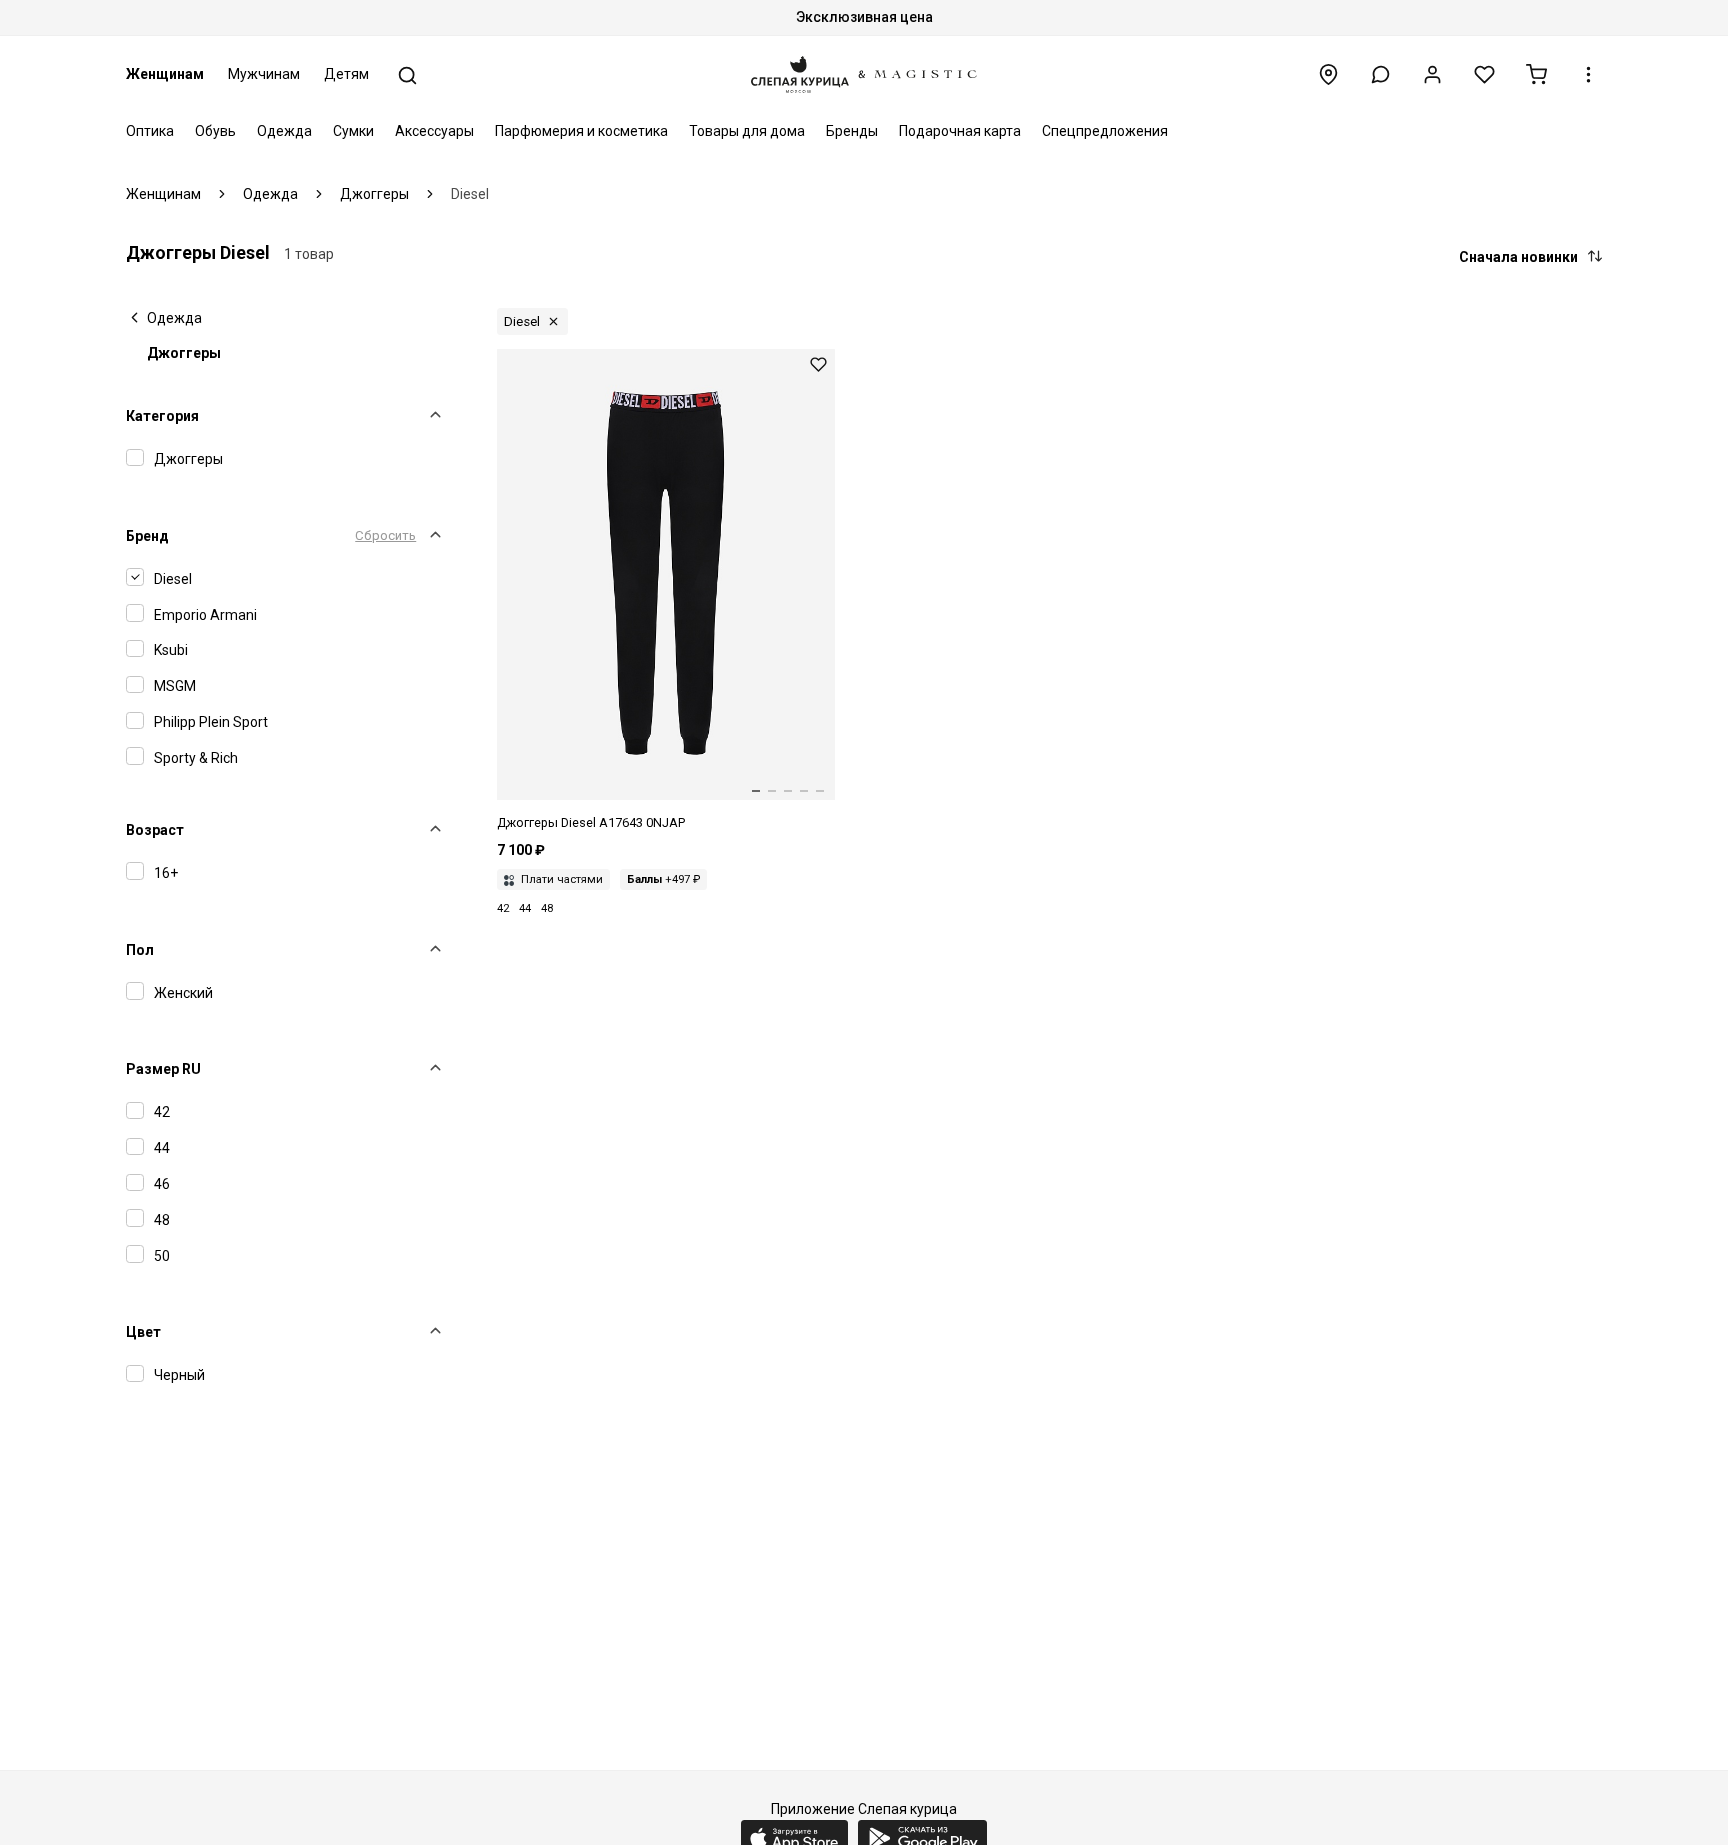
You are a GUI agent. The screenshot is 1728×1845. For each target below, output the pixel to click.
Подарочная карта (960, 131)
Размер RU (163, 1069)
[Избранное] (1484, 74)
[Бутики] (1328, 74)
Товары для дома (747, 131)
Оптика (150, 131)
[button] (1380, 74)
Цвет (143, 1332)
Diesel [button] (522, 321)
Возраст (155, 830)
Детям (346, 74)
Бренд (147, 536)
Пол (140, 950)
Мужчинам (264, 74)
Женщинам (165, 74)
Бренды (852, 131)
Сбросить (385, 535)
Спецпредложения (1105, 131)
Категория (162, 416)
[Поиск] (407, 75)
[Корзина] (1536, 74)
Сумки (353, 131)
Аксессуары (434, 131)
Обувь (215, 131)
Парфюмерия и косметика (581, 131)
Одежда (284, 131)
